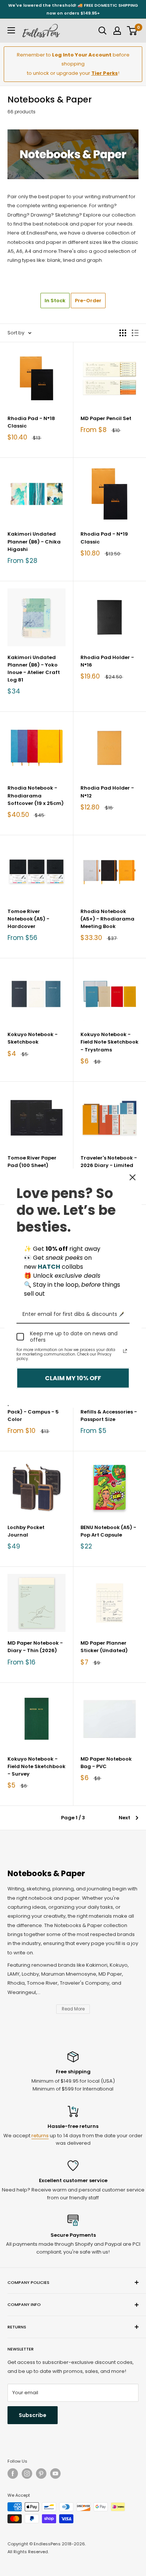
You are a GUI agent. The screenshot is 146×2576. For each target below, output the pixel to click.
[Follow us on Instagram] (27, 2474)
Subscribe (33, 2415)
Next (124, 1818)
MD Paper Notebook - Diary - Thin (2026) (35, 1647)
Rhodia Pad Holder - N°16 (107, 661)
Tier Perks (105, 73)
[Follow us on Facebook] (13, 2474)
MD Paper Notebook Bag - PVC (106, 1763)
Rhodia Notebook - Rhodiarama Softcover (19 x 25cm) (36, 795)
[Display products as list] (135, 333)
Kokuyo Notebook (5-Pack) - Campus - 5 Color (35, 1412)
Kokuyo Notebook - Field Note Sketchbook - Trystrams (109, 1042)
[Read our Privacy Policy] (125, 1351)
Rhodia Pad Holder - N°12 (107, 792)
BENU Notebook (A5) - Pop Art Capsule (108, 1531)
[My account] (117, 31)
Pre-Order (88, 301)
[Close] (133, 1177)
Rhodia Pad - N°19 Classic (104, 538)
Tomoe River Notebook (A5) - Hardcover (28, 919)
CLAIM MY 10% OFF (73, 1378)
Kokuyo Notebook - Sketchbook (33, 1038)
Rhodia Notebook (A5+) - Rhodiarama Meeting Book (107, 919)
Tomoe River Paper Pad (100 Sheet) (32, 1162)
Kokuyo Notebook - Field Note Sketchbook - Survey (36, 1766)
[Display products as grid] (123, 333)
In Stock (55, 301)
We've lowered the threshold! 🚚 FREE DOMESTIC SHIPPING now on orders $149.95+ (73, 9)
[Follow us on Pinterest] (41, 2474)
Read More (73, 2009)
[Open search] (103, 31)
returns (40, 2136)
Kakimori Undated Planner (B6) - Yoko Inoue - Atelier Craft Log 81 (34, 669)
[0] (132, 31)
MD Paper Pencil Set (106, 418)
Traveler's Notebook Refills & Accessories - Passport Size (109, 1412)
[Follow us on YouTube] (55, 2474)
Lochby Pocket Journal (26, 1531)
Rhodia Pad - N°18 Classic (31, 422)
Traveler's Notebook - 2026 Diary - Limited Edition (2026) (109, 1165)
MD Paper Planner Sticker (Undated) (104, 1647)
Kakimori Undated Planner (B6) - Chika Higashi (34, 541)
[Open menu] (11, 30)
